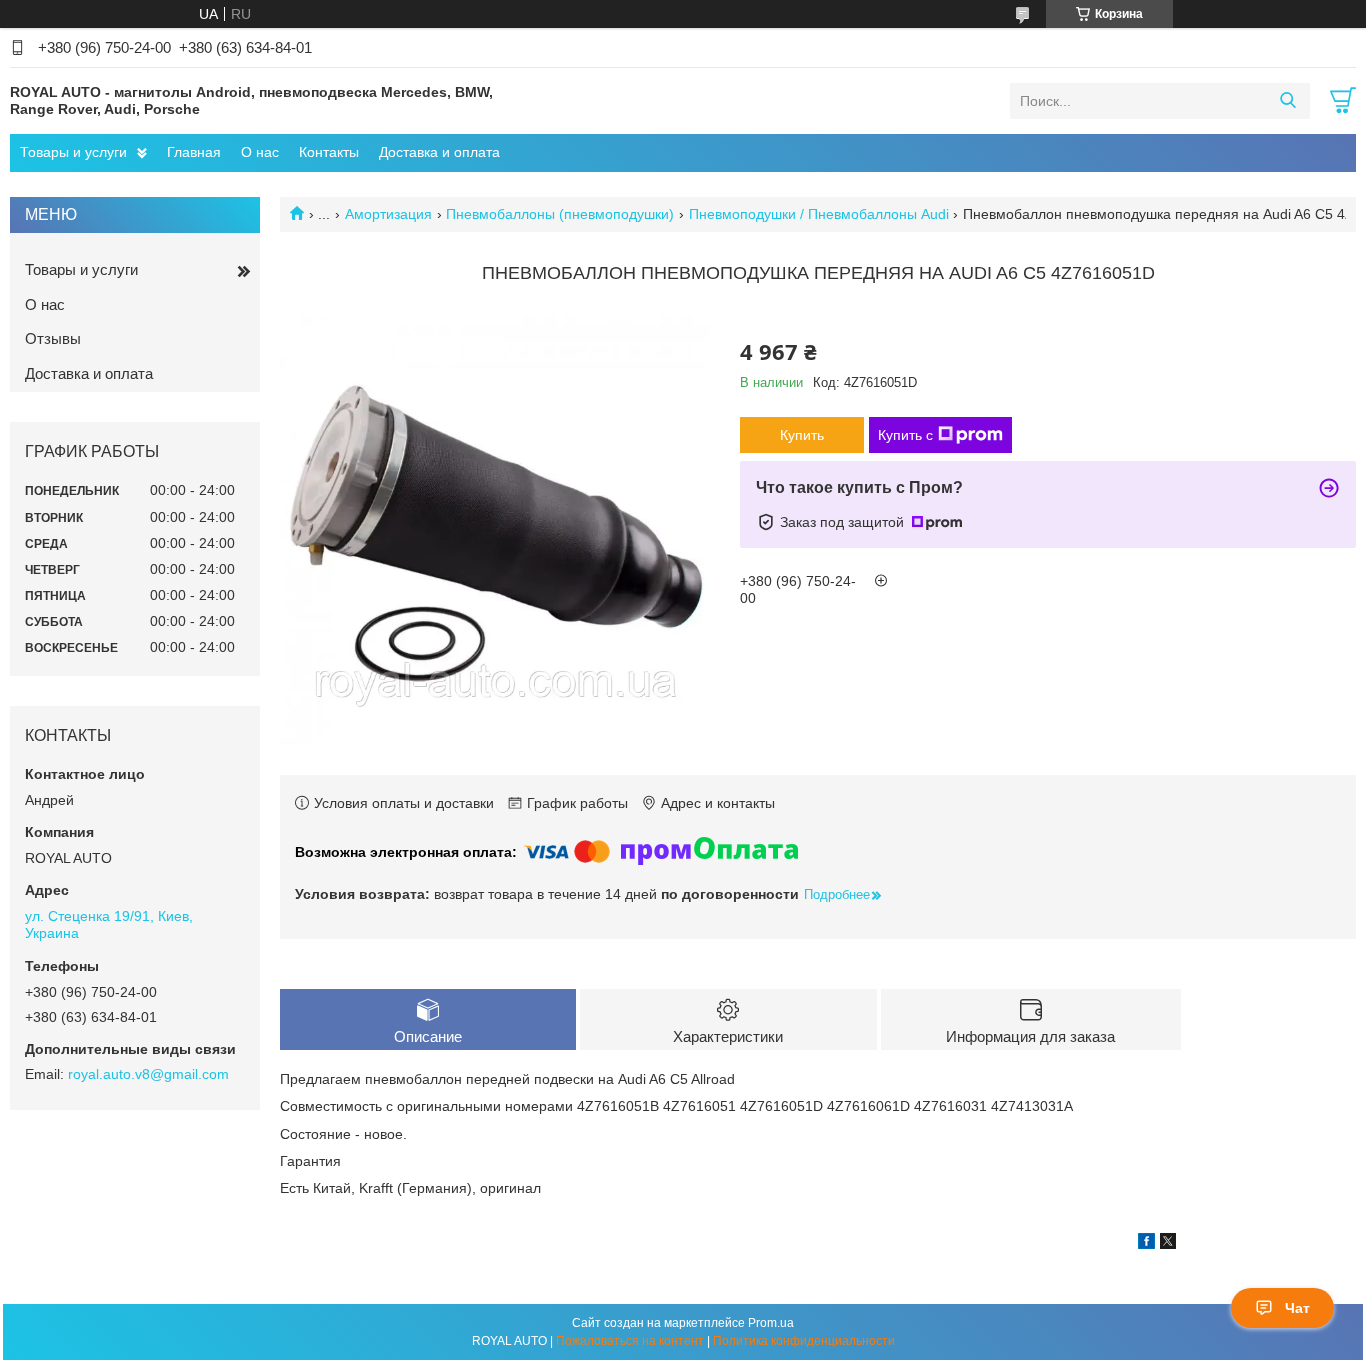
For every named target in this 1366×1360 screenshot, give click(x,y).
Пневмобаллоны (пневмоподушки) (560, 214)
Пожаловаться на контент (630, 1341)
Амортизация (388, 214)
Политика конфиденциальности (804, 1341)
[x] (1168, 1244)
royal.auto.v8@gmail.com (148, 1074)
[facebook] (1146, 1244)
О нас (260, 152)
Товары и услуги (73, 152)
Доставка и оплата (439, 152)
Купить (802, 435)
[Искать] (1287, 101)
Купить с (905, 435)
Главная (194, 152)
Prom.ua (771, 1323)
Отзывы (53, 338)
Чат (1297, 1308)
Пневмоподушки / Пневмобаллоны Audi (819, 214)
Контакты (329, 152)
